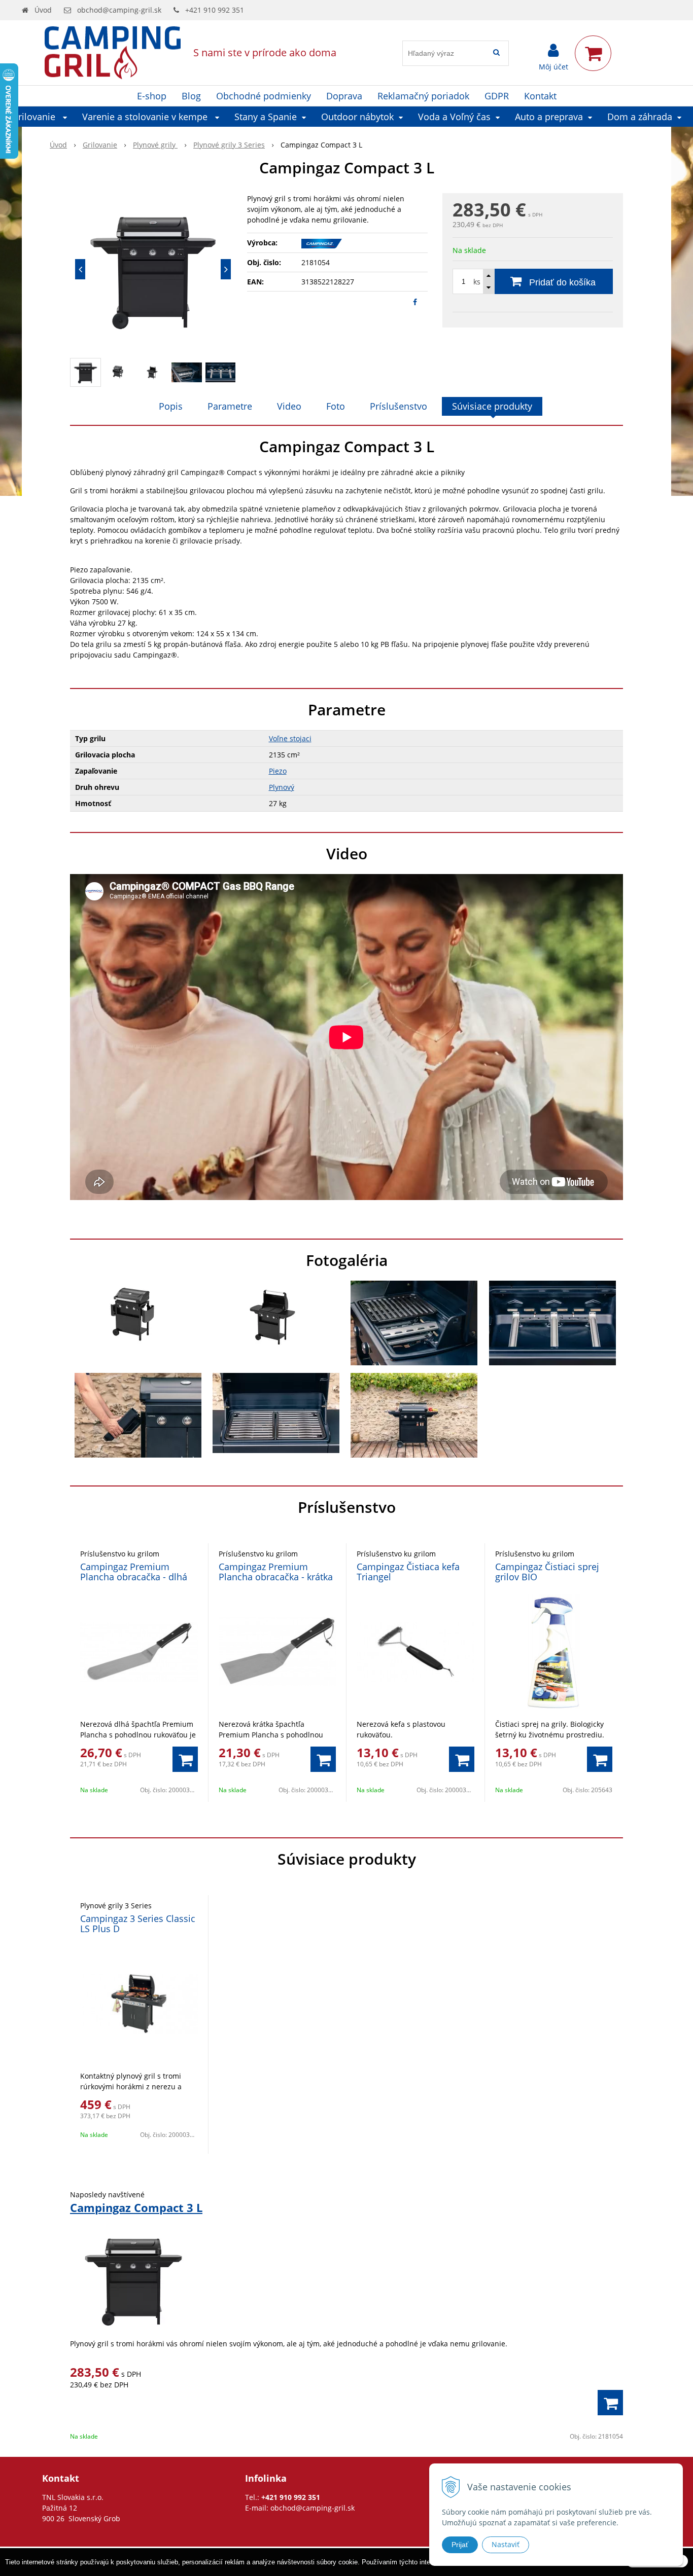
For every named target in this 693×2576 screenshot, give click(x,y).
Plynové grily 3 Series (229, 145)
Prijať (460, 2545)
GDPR (497, 96)
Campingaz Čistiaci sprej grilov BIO (547, 1572)
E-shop (152, 96)
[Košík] (593, 53)
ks (477, 282)
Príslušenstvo (399, 406)
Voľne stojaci (290, 738)
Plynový (282, 787)
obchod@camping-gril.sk (119, 10)
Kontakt (540, 96)
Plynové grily (155, 145)
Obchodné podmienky (264, 96)
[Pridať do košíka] (185, 1759)
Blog (191, 96)
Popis (171, 406)
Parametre (230, 406)
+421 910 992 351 (215, 10)
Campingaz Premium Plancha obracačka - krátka (276, 1572)
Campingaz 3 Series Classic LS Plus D (138, 1924)
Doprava (344, 96)
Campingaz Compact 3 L (136, 2207)
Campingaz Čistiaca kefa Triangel (408, 1572)
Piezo (278, 771)
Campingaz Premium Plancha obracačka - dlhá (134, 1572)
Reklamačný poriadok (423, 96)
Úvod (43, 10)
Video (289, 406)
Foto (336, 406)
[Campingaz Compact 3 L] (153, 269)
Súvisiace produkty (492, 406)
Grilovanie (100, 145)
